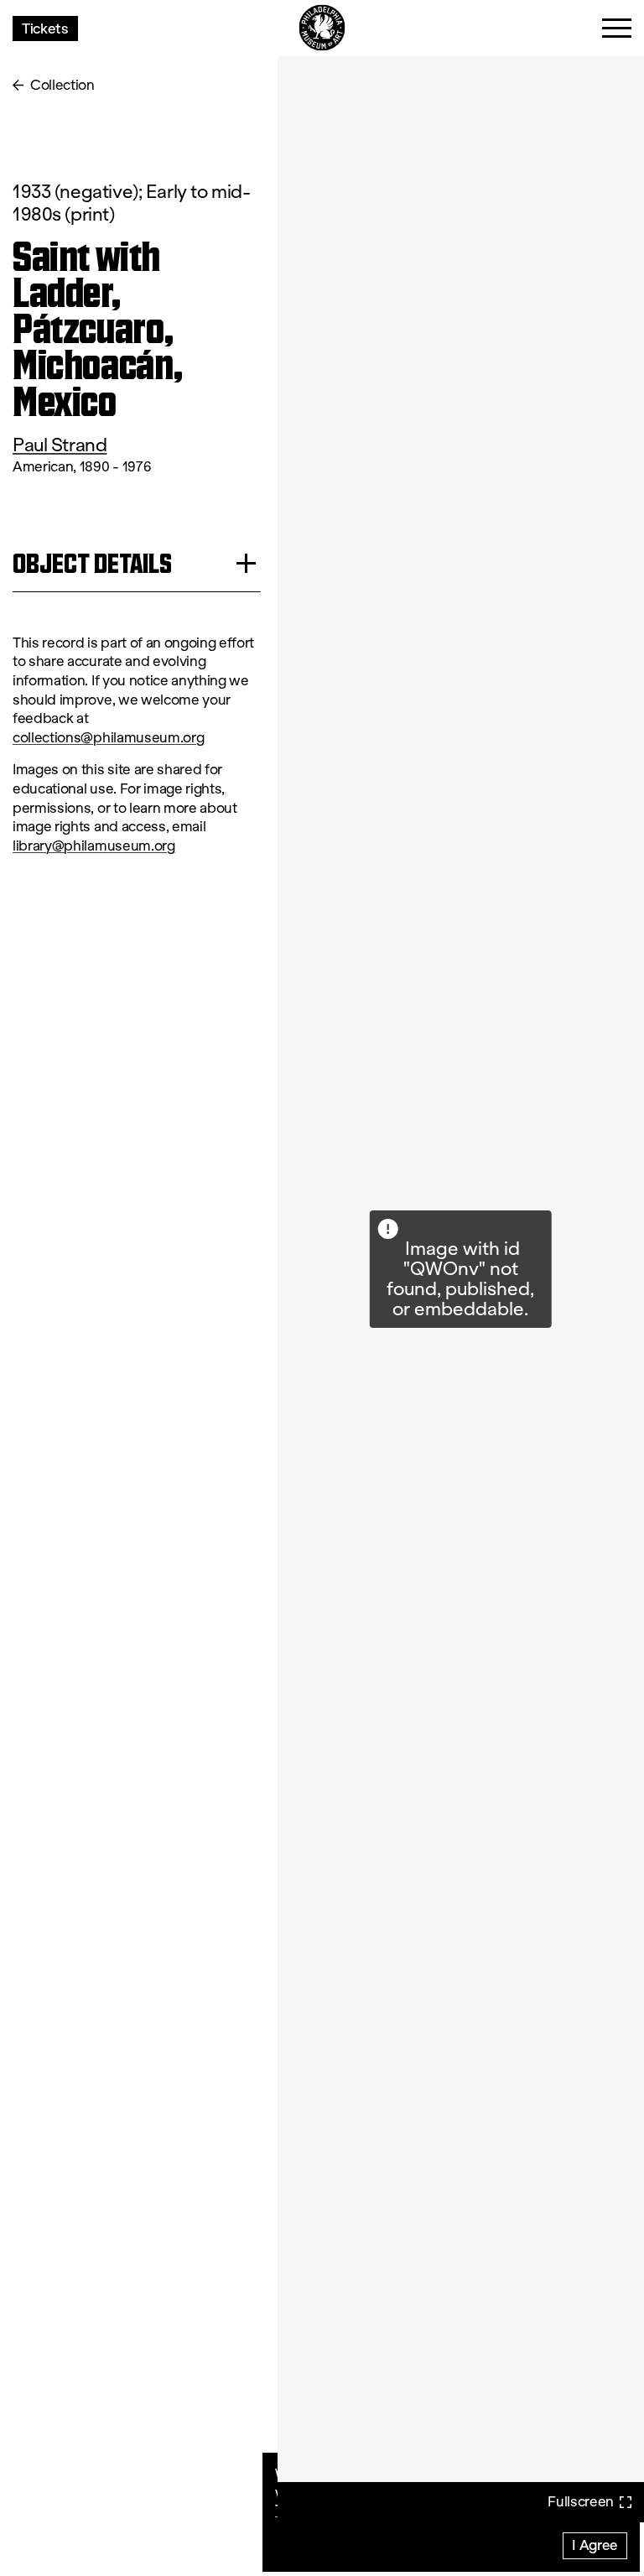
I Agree (595, 2545)
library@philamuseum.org (94, 846)
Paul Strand (60, 445)
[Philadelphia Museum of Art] (322, 28)
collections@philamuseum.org (108, 738)
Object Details (92, 563)
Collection (62, 85)
